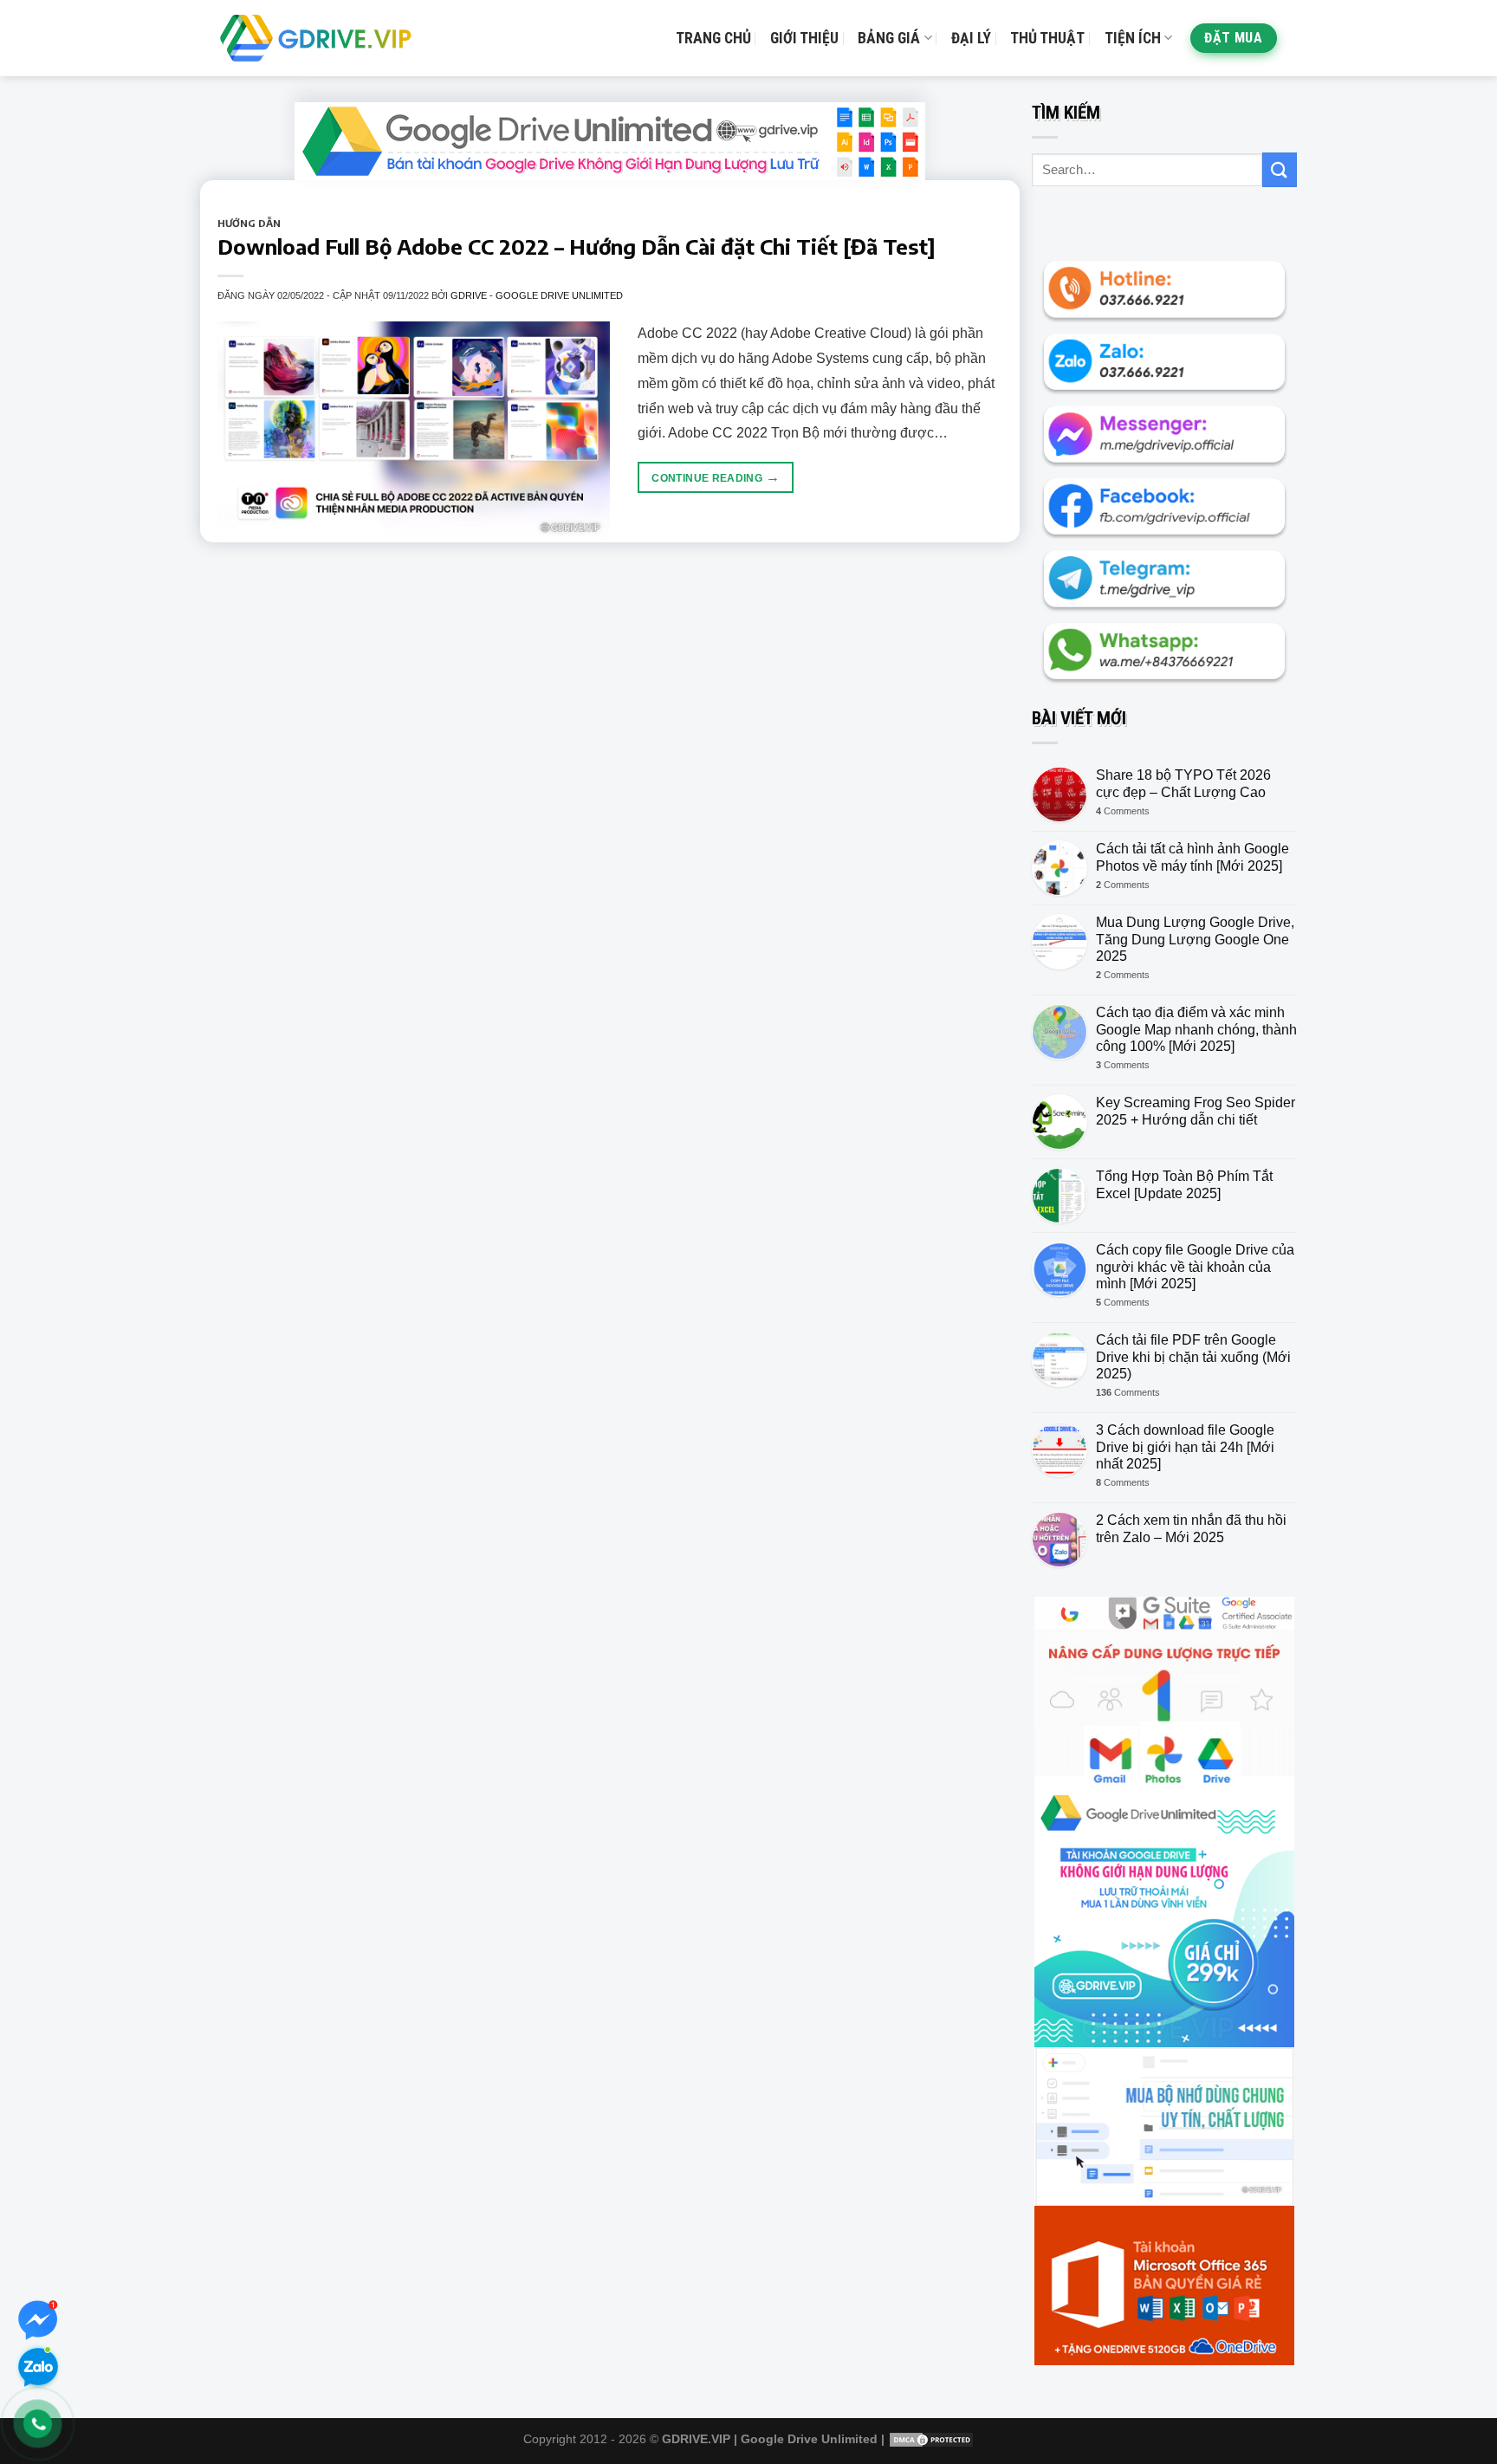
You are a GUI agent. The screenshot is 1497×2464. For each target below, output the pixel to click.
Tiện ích (1133, 38)
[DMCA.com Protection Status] (931, 2439)
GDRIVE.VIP (696, 2439)
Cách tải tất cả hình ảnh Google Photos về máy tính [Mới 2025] (1192, 857)
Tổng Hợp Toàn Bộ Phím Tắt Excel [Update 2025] (1184, 1184)
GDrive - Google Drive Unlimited (537, 295)
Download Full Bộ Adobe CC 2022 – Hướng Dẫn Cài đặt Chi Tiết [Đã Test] (577, 246)
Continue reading (716, 477)
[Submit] (1280, 169)
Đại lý (971, 38)
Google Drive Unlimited (809, 2439)
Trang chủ (713, 38)
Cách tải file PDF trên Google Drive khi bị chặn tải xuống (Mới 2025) (1193, 1356)
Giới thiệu (804, 38)
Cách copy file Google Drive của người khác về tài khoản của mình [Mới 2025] (1195, 1266)
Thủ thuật (1047, 38)
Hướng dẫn (249, 223)
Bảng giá (889, 38)
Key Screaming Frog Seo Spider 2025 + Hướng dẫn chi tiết (1196, 1111)
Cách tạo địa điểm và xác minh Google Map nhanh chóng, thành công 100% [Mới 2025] (1196, 1029)
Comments (1123, 811)
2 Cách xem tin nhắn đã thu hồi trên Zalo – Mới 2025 (1191, 1528)
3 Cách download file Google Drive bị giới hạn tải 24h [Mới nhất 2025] (1185, 1446)
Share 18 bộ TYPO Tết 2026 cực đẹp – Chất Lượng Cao (1183, 783)
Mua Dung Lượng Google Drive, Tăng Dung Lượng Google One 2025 (1195, 939)
